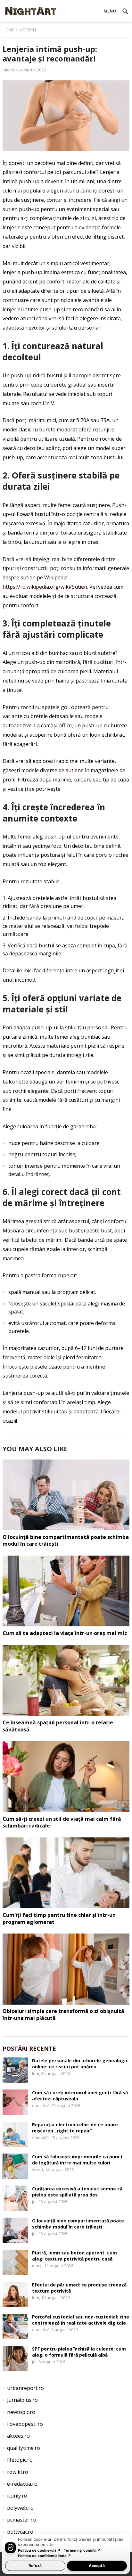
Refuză (35, 2566)
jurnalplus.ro (22, 2400)
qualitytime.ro (24, 2448)
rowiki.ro (18, 2472)
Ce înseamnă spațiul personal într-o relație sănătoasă (58, 1726)
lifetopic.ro (20, 2460)
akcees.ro (18, 2436)
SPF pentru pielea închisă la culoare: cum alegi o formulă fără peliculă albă (79, 2352)
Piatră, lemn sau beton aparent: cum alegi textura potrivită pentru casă (74, 2256)
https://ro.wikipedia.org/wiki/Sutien (45, 587)
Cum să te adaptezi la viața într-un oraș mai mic (65, 1633)
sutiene (75, 770)
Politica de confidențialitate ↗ (45, 2556)
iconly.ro (17, 2496)
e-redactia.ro (22, 2484)
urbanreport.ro (25, 2388)
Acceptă (97, 2566)
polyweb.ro (20, 2508)
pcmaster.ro (21, 2520)
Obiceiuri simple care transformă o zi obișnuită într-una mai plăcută (63, 2015)
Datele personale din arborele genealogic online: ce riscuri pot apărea (80, 2064)
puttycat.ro (20, 2532)
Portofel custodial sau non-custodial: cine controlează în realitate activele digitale (81, 2320)
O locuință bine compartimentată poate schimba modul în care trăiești (66, 1541)
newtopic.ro (21, 2412)
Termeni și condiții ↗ (82, 2550)
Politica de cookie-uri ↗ (39, 2550)
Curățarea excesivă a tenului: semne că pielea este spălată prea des (77, 2192)
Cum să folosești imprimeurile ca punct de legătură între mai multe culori (77, 2160)
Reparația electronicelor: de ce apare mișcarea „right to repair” (75, 2128)
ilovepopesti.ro (25, 2424)
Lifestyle (28, 30)
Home (8, 30)
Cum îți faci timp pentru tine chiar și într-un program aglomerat (59, 1918)
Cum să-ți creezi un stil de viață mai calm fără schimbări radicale (62, 1822)
